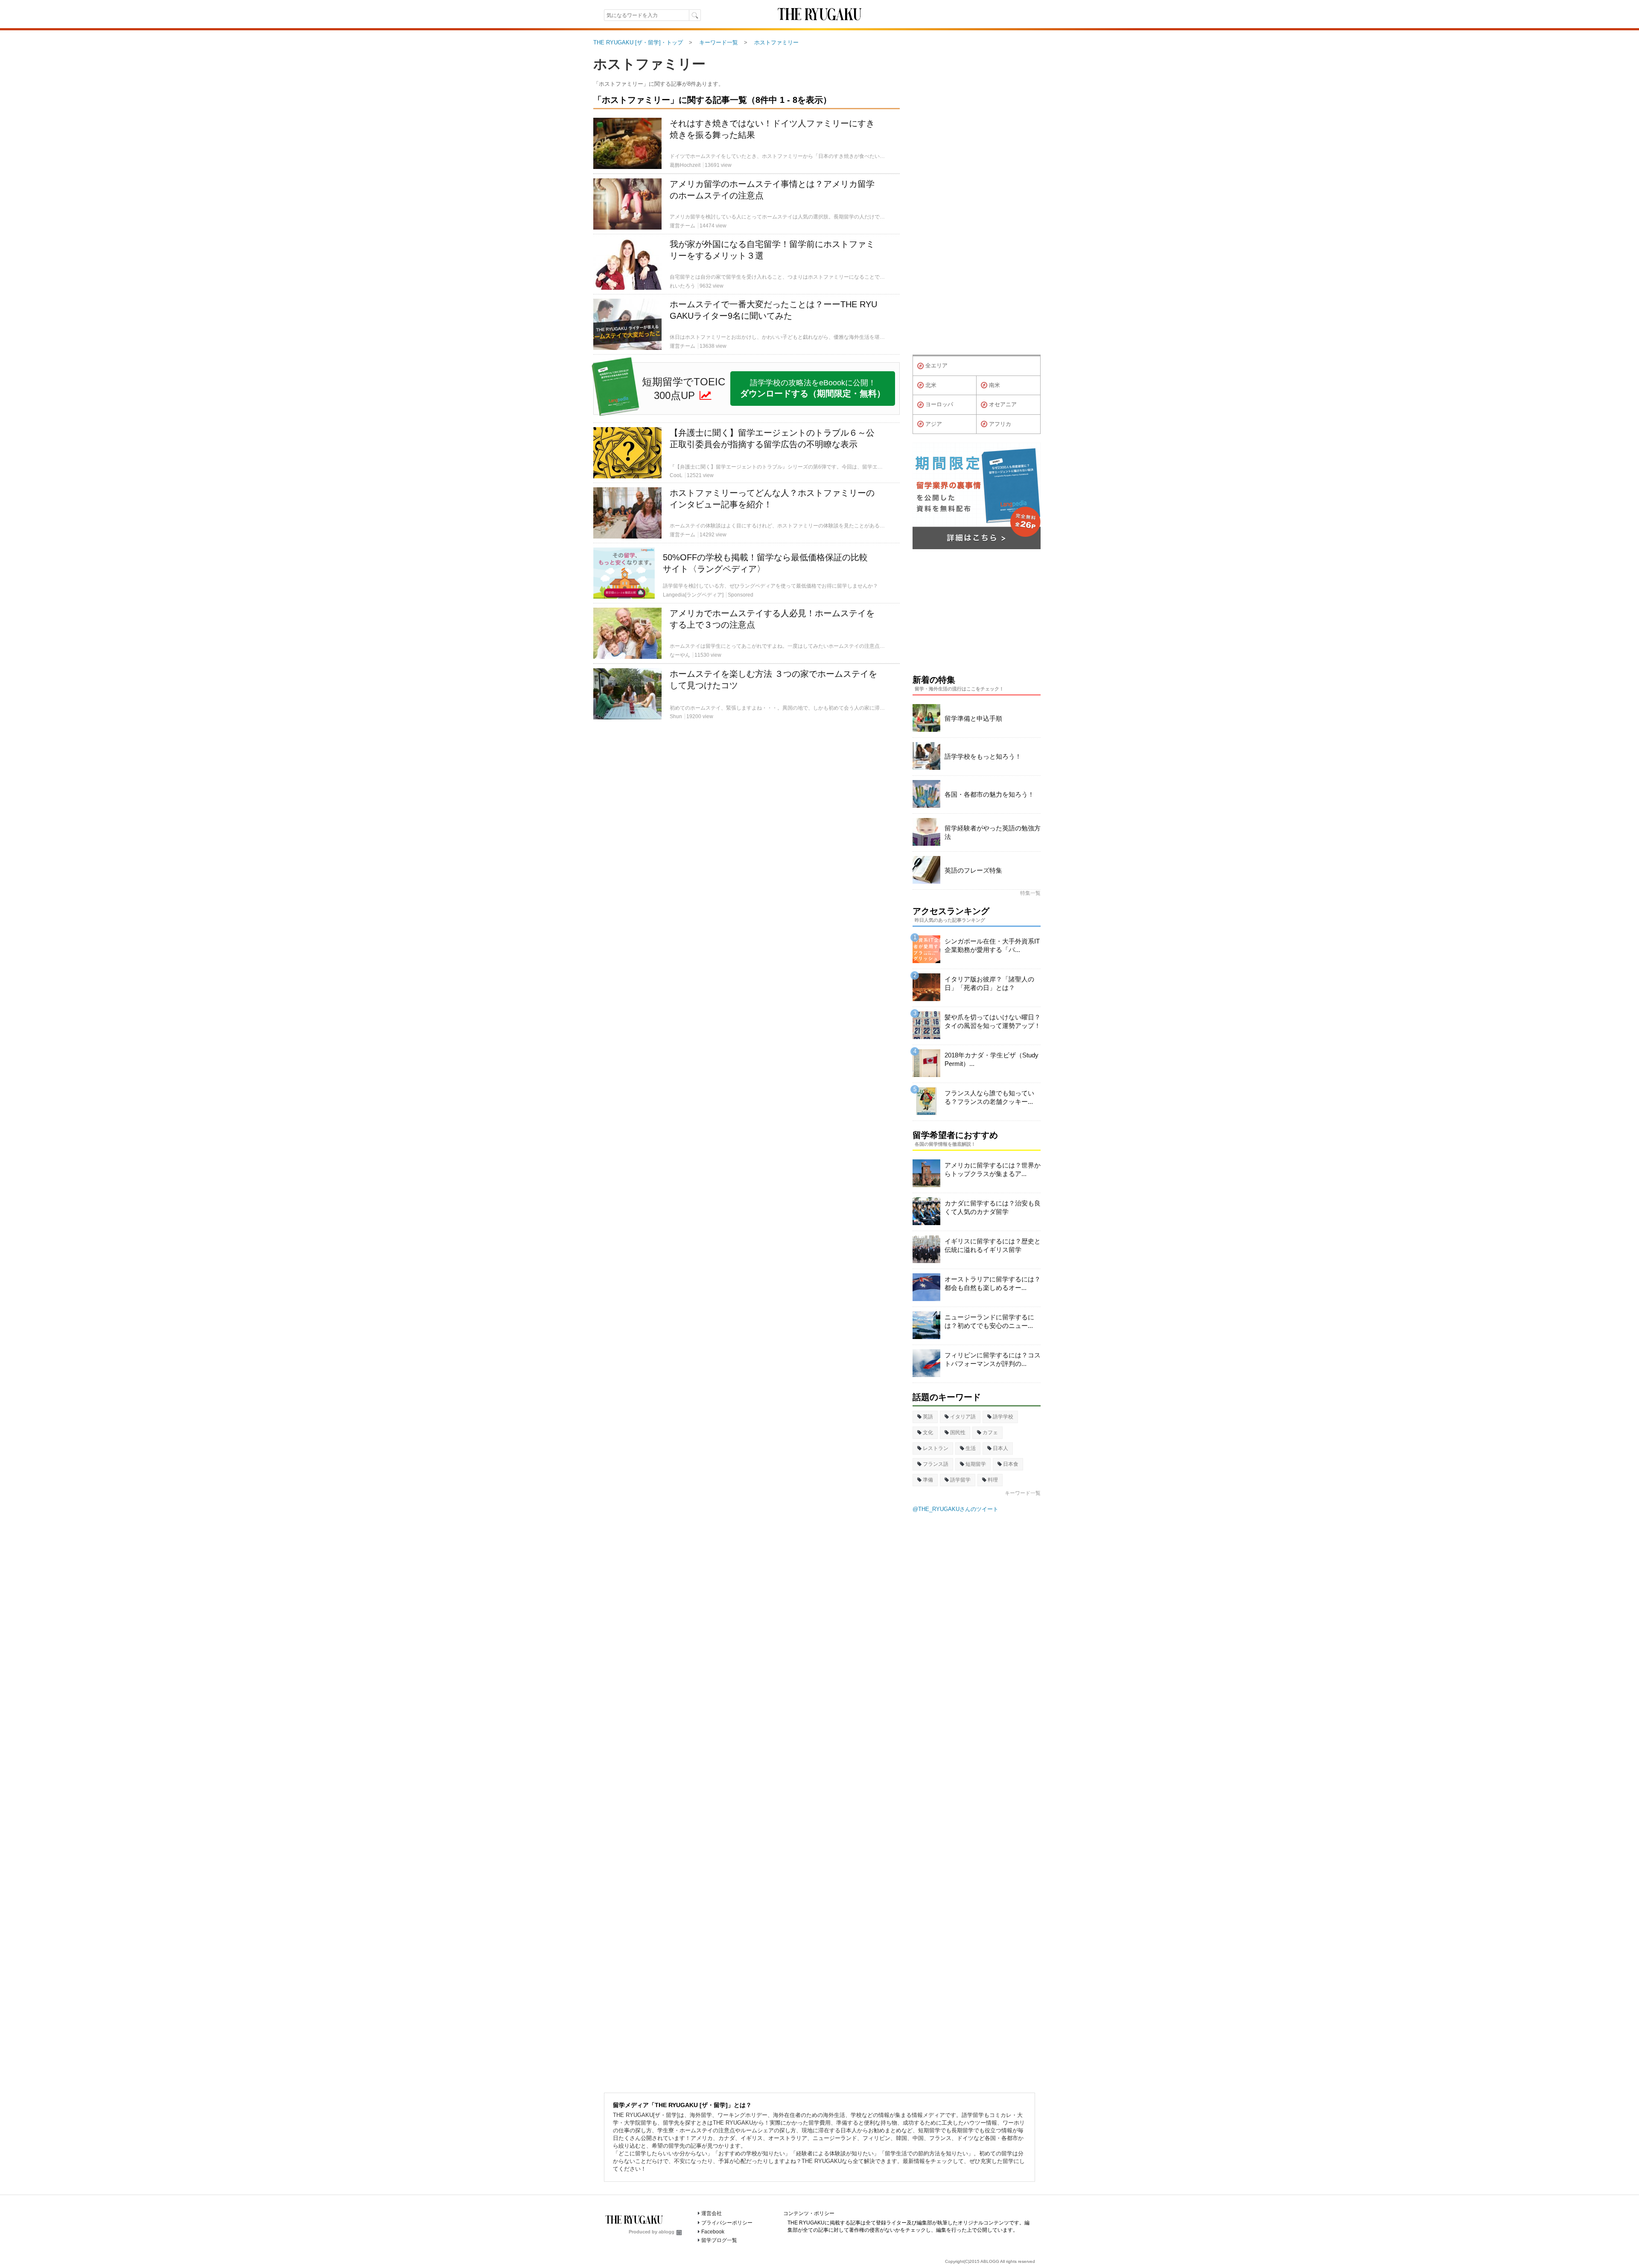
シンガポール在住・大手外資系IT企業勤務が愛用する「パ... (992, 945)
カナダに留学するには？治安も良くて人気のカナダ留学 (993, 1207)
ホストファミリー (649, 64)
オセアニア (1003, 404)
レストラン (936, 1448)
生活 (971, 1448)
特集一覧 (1030, 893)
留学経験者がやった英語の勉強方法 (993, 832)
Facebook (713, 2232)
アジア (934, 424)
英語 (928, 1417)
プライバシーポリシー (727, 2223)
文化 (928, 1432)
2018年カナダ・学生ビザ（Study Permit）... (992, 1059)
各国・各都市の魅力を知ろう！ (989, 794)
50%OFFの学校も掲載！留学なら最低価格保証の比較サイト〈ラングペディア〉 (765, 563)
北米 (931, 385)
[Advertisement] (747, 824)
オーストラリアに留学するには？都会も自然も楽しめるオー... (993, 1283)
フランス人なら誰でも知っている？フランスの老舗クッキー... (989, 1097)
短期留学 (976, 1464)
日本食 (1011, 1464)
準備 (928, 1480)
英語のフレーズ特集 (973, 870)
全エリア (936, 365)
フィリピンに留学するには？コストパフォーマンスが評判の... (993, 1359)
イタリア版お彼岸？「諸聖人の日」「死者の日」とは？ (989, 983)
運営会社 (712, 2213)
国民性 (958, 1432)
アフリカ (1000, 424)
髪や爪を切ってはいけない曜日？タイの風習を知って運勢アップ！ (993, 1021)
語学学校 (1003, 1417)
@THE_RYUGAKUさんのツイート (955, 1509)
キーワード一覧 (1023, 1493)
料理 (993, 1480)
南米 (994, 385)
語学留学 (960, 1480)
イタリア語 (963, 1417)
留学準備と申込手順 (973, 718)
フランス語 (936, 1464)
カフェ (990, 1432)
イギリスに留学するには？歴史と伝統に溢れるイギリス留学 (993, 1245)
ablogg (666, 2232)
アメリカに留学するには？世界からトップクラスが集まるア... (993, 1169)
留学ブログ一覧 (719, 2240)
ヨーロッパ (939, 404)
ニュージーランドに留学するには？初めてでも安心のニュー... (989, 1321)
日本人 (1000, 1448)
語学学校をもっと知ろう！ (983, 756)
